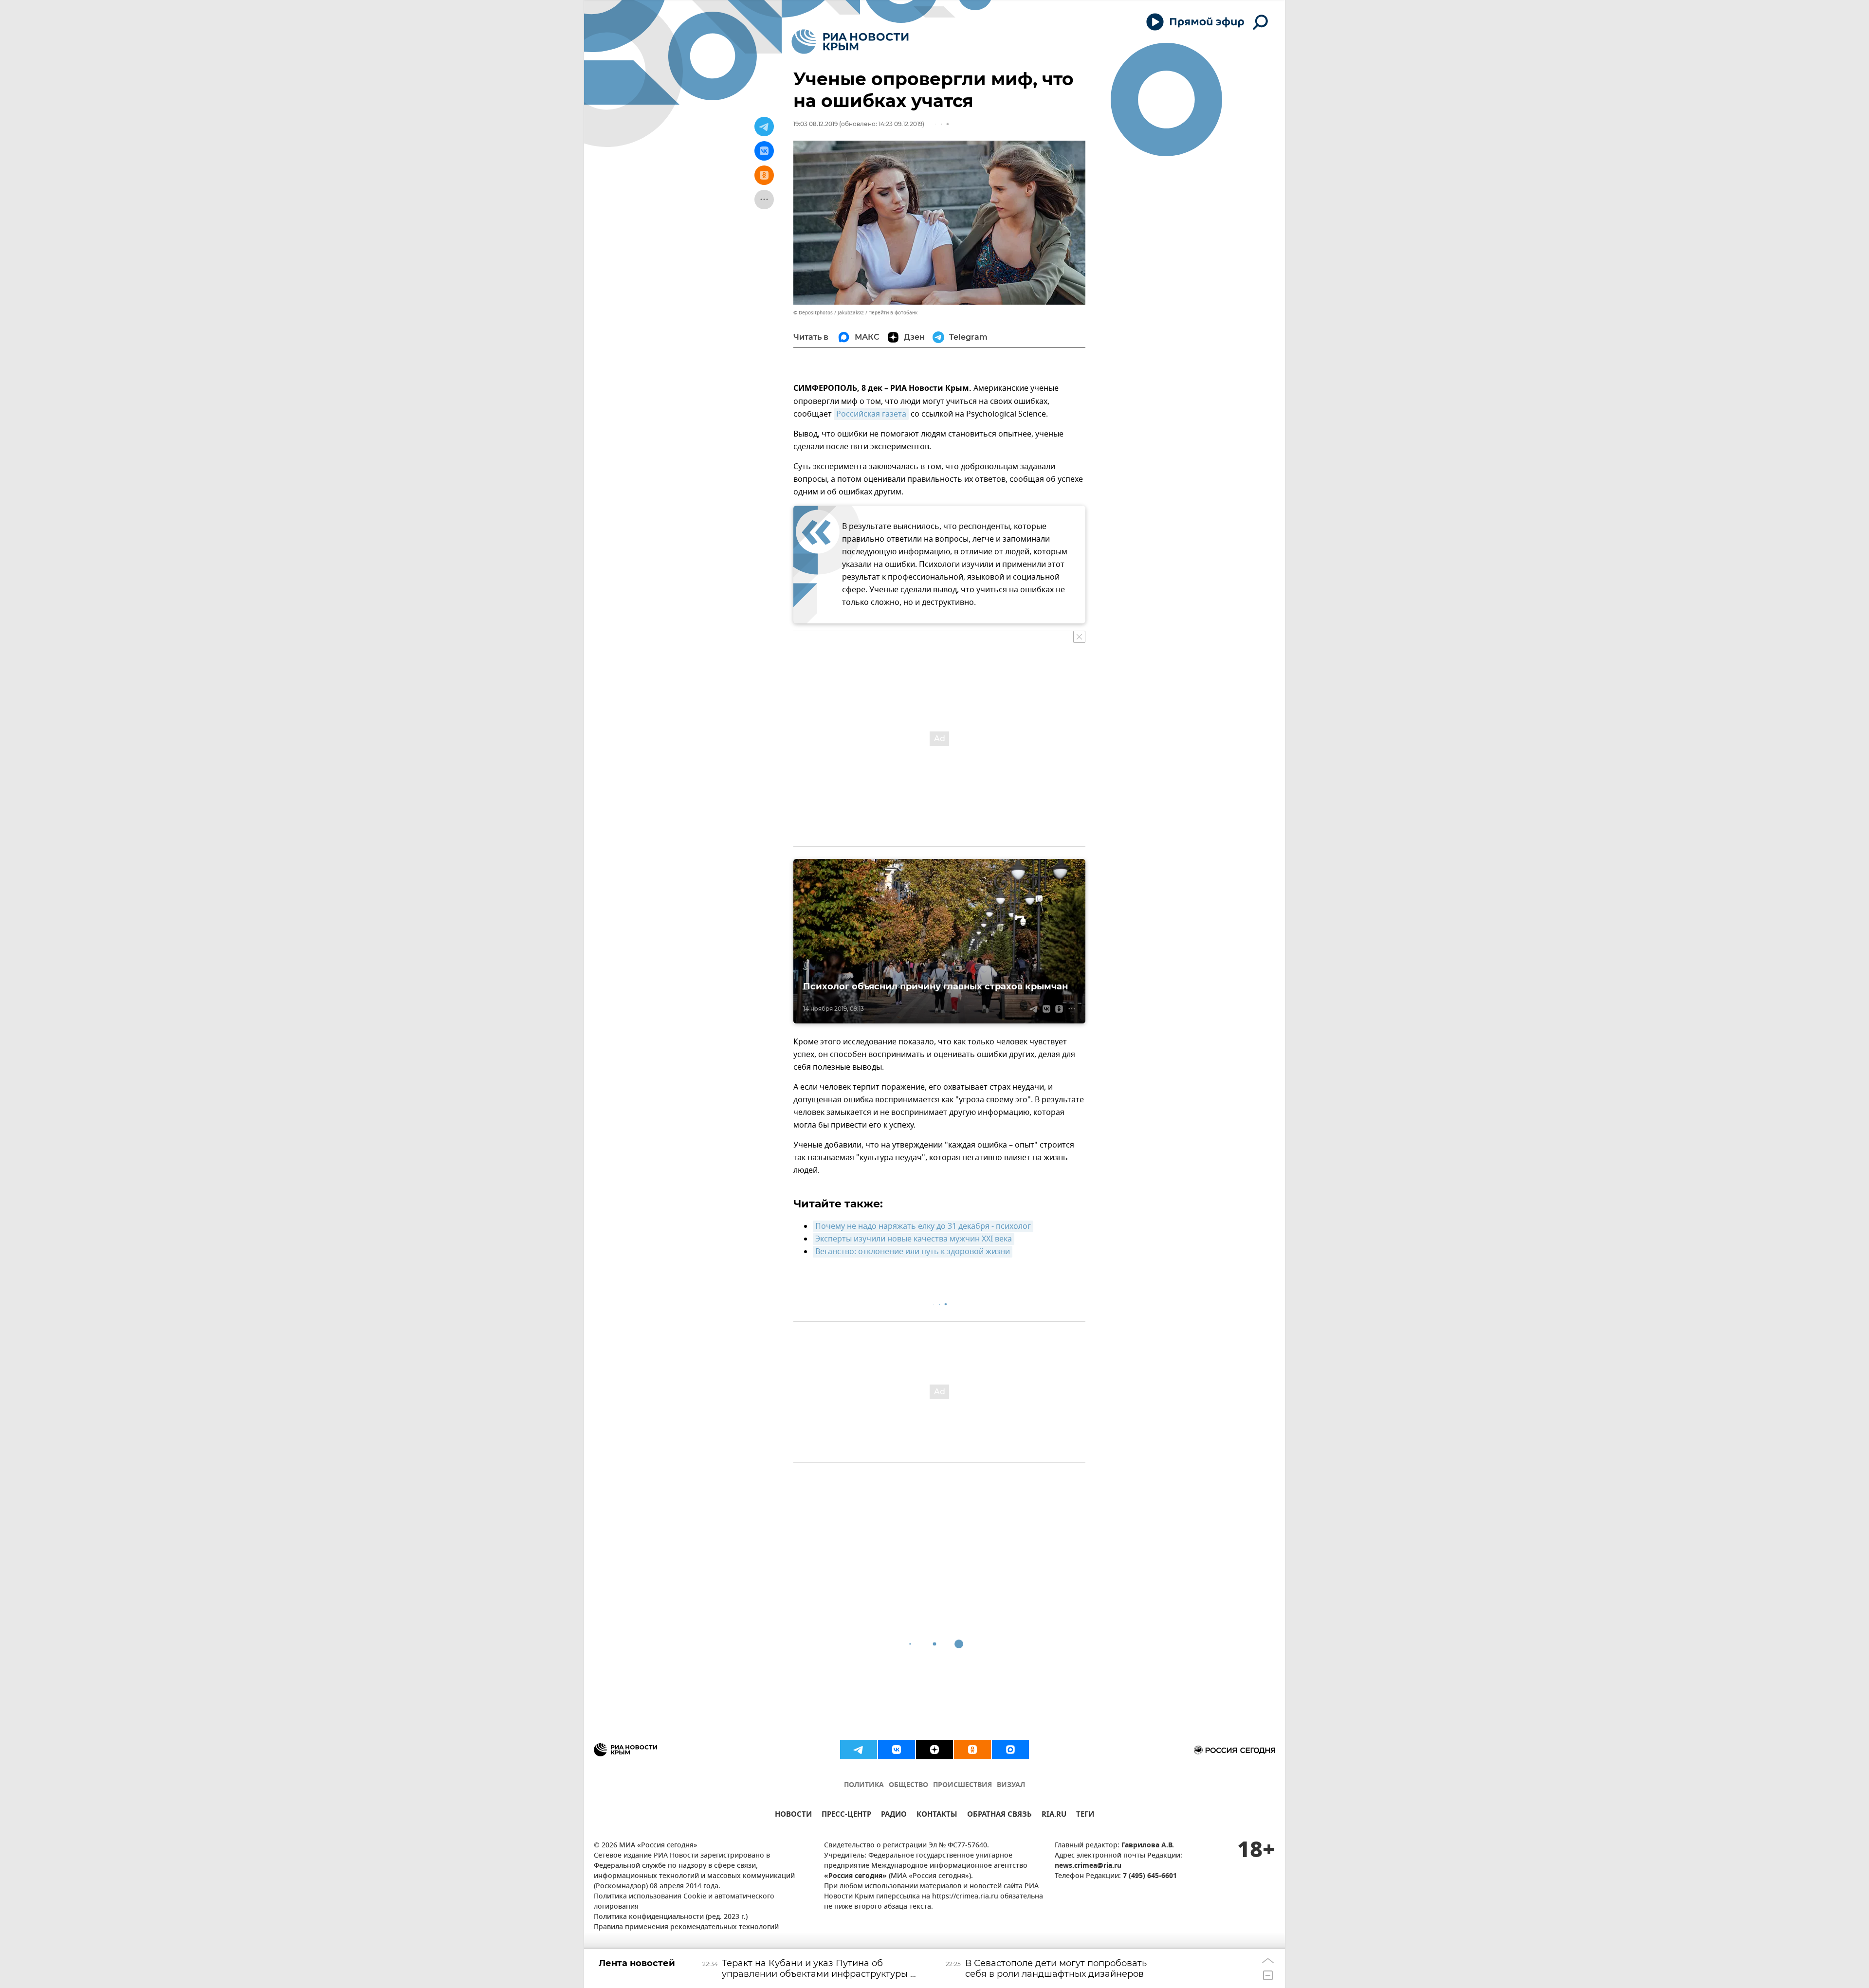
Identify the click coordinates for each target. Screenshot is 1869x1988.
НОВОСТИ (793, 1815)
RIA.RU (1054, 1815)
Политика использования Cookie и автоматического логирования (684, 1902)
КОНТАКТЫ (937, 1815)
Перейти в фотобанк (893, 313)
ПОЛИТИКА (864, 1785)
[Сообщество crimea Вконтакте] (897, 1750)
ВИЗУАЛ (1011, 1785)
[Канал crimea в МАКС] (1010, 1750)
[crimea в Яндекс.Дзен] (934, 1750)
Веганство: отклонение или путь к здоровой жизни (913, 1252)
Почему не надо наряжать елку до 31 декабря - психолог (923, 1226)
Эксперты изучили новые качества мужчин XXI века (914, 1239)
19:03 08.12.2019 (815, 124)
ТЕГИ (1085, 1815)
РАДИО (894, 1815)
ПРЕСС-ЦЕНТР (846, 1815)
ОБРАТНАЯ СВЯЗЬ (999, 1815)
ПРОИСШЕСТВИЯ (962, 1785)
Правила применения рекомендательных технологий (686, 1927)
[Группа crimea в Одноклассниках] (972, 1750)
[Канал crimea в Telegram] (859, 1750)
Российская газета (871, 414)
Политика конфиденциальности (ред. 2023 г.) (671, 1917)
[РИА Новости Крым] (850, 42)
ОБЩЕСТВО (908, 1785)
